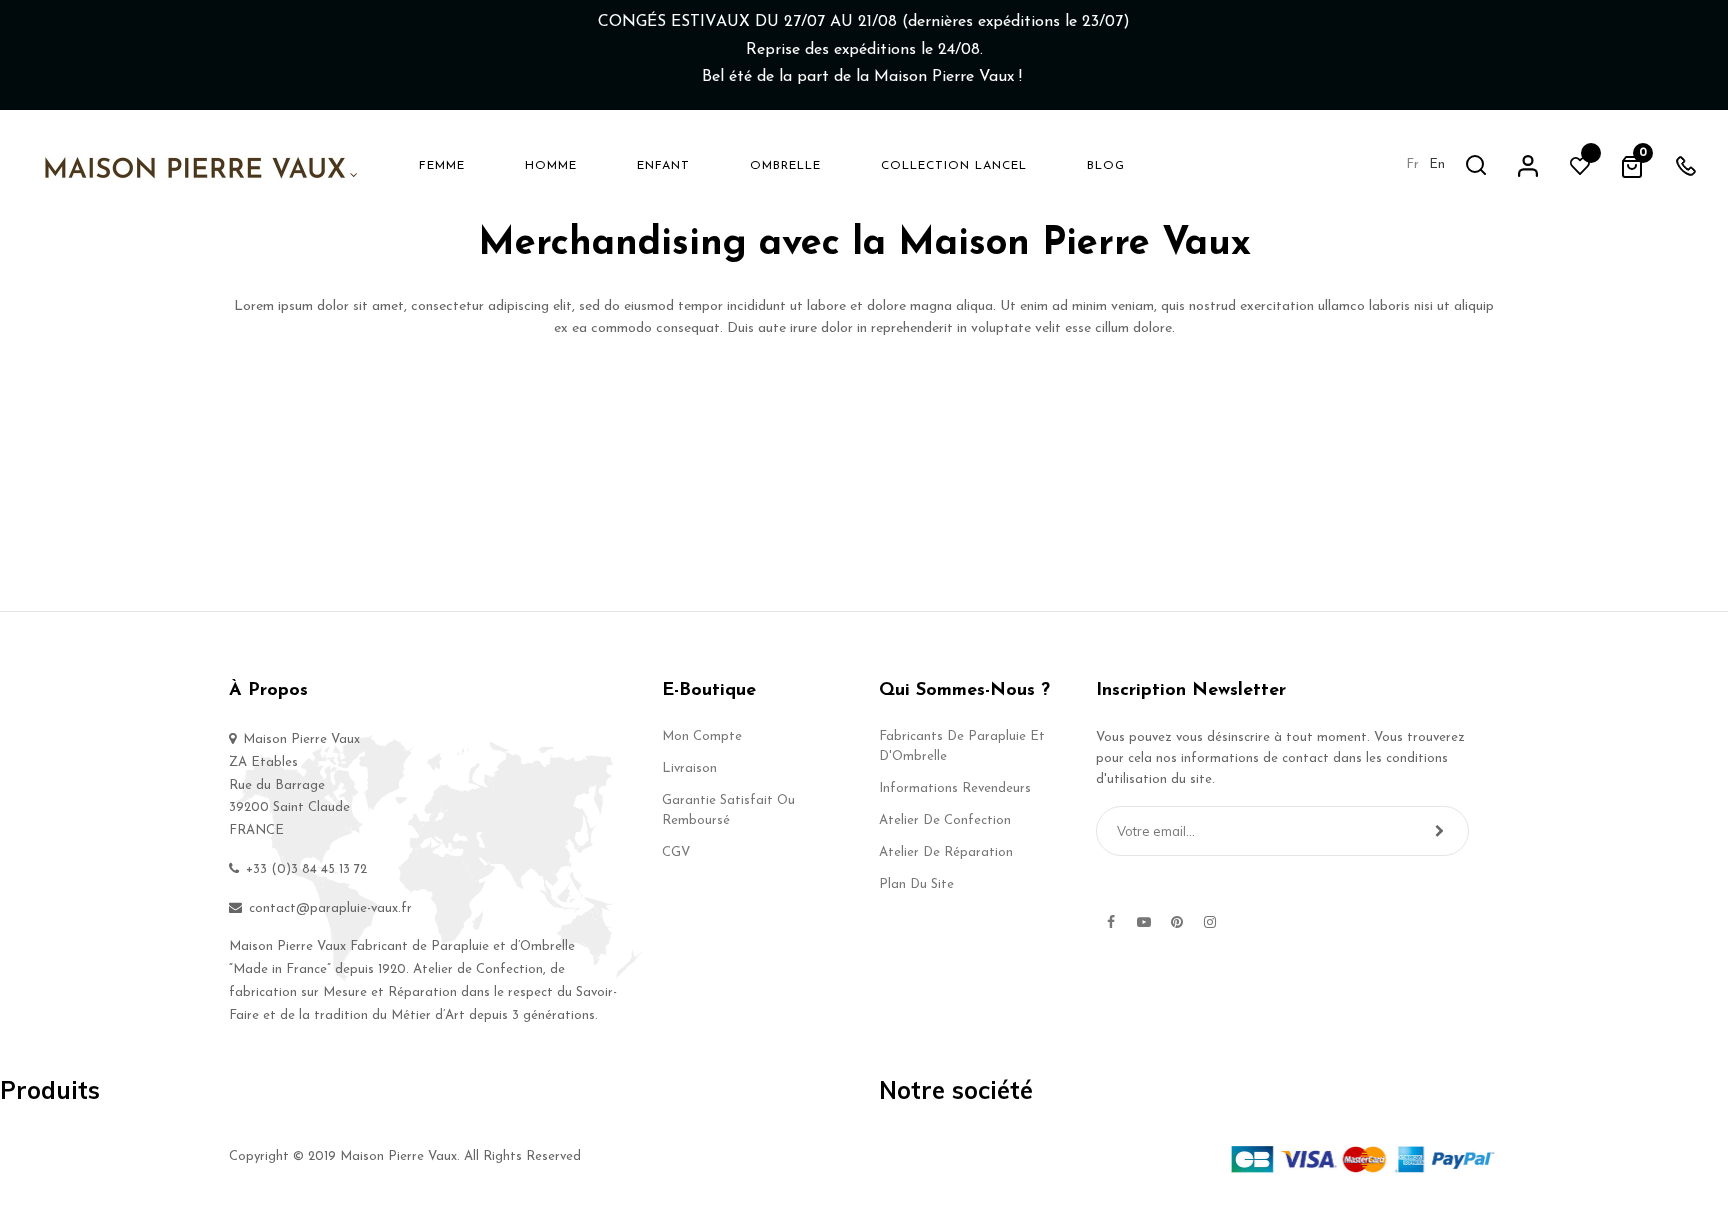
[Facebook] (1111, 922)
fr (1412, 164)
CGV (676, 852)
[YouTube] (1144, 922)
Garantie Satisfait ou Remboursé (728, 810)
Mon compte (702, 736)
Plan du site (916, 884)
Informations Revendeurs (955, 788)
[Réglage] (1528, 165)
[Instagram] (1210, 922)
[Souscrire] (1439, 831)
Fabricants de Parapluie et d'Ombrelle (962, 746)
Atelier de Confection (945, 820)
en (1437, 164)
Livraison (689, 768)
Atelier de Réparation (946, 852)
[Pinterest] (1177, 922)
